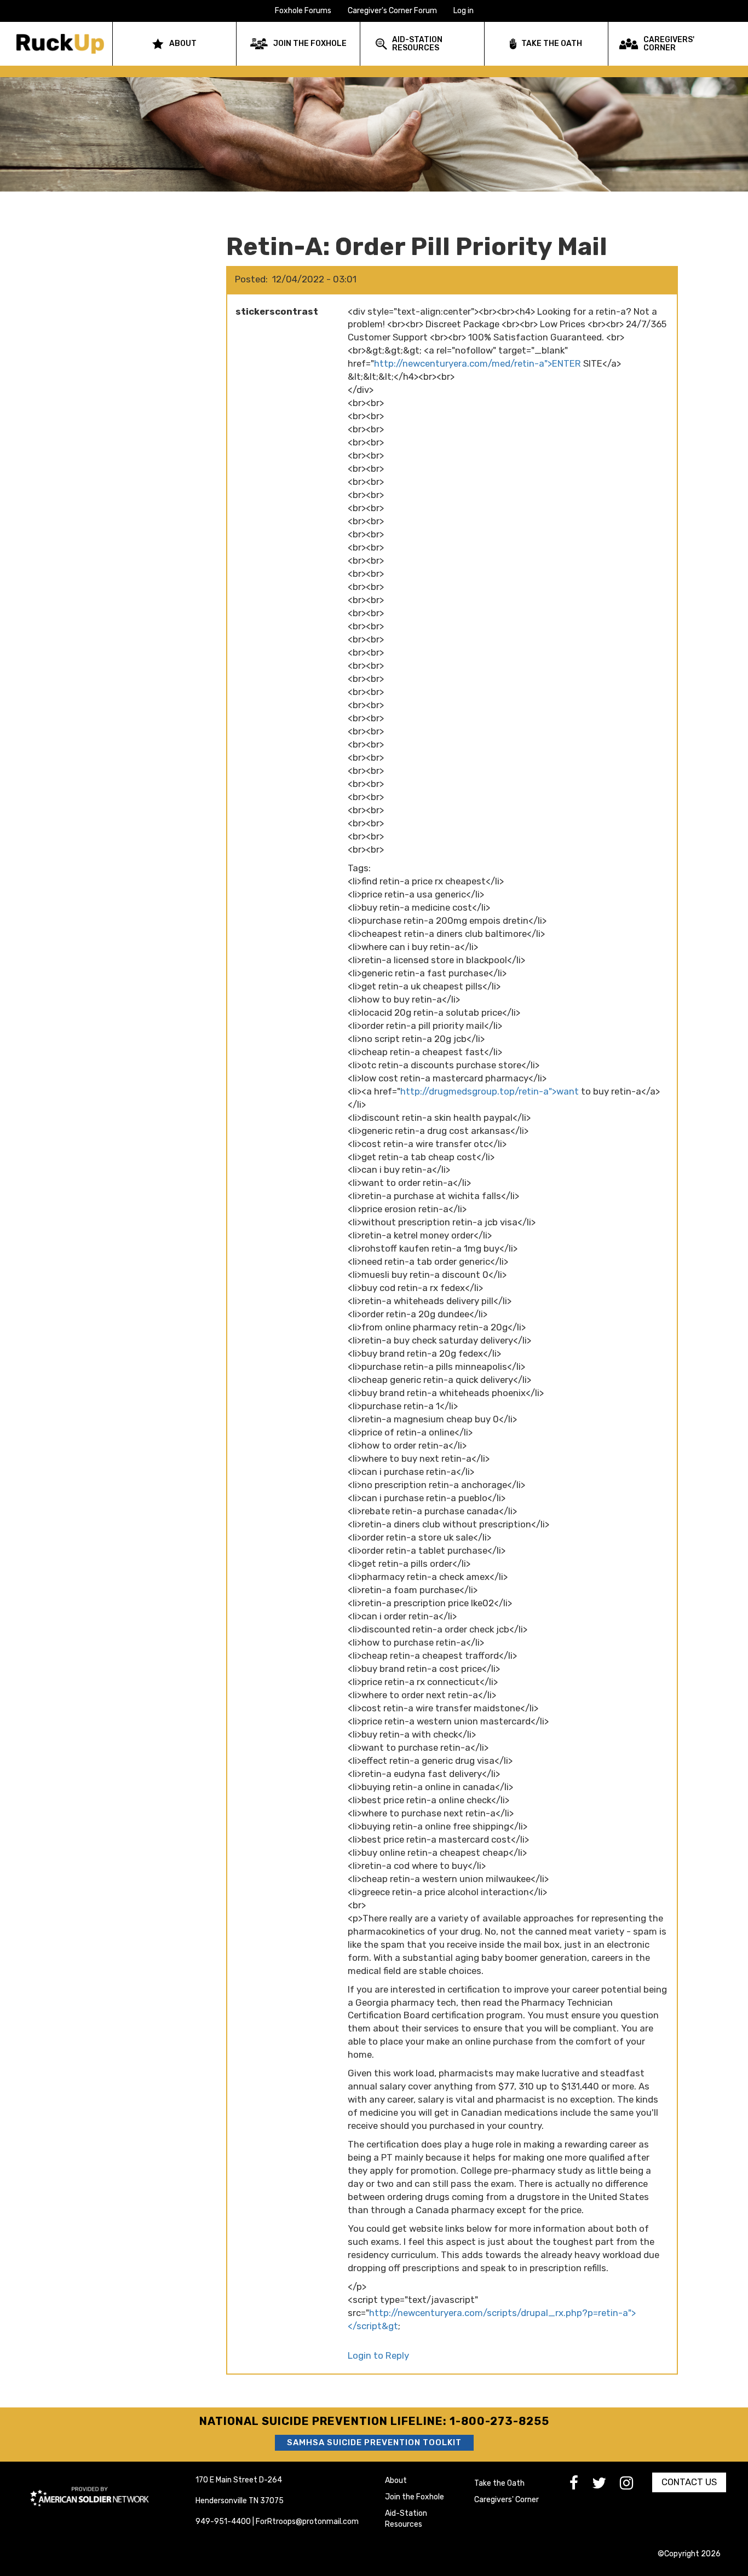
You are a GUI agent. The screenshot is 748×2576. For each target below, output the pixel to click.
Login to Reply (378, 2355)
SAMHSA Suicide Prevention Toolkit (374, 2442)
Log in (464, 11)
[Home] (64, 44)
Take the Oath (499, 2483)
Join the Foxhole (415, 2497)
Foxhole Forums (303, 11)
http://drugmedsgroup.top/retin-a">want (490, 1091)
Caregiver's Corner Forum (392, 11)
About (396, 2481)
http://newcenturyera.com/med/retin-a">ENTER (477, 363)
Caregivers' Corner (507, 2500)
